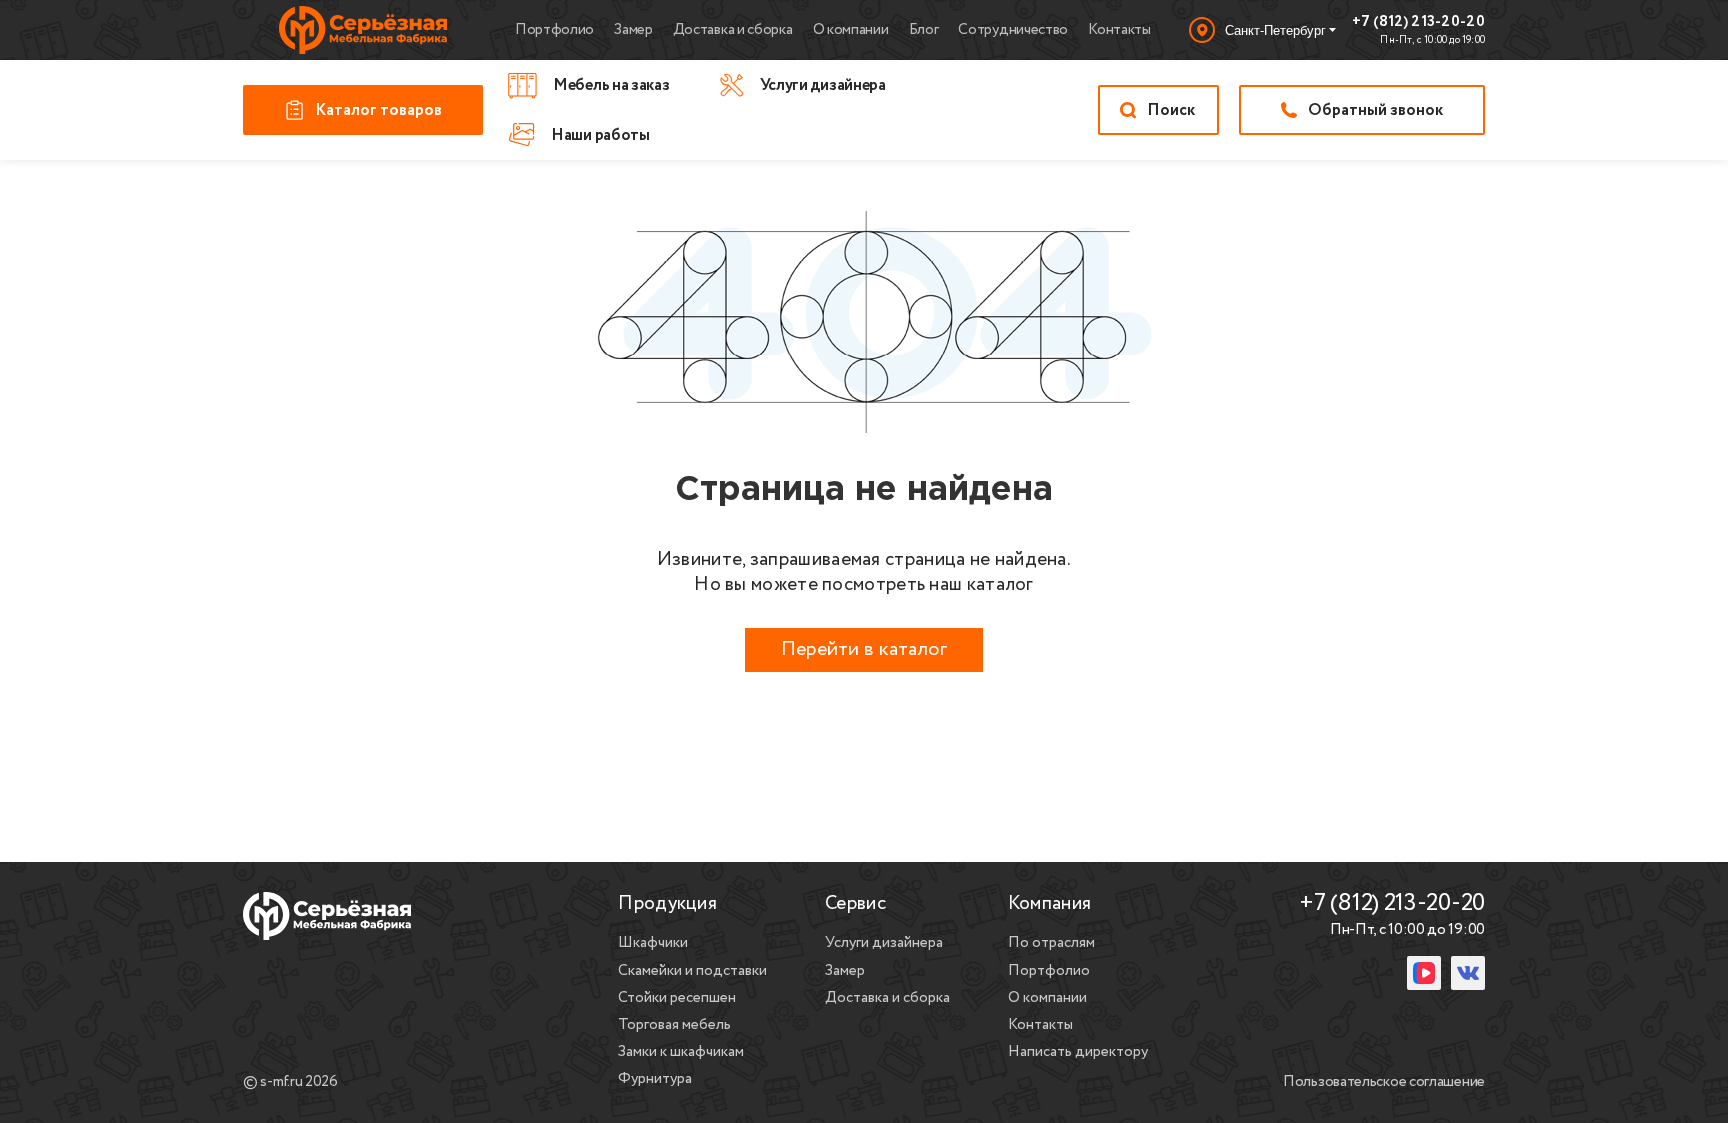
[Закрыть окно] (1198, 946)
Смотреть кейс (958, 1074)
